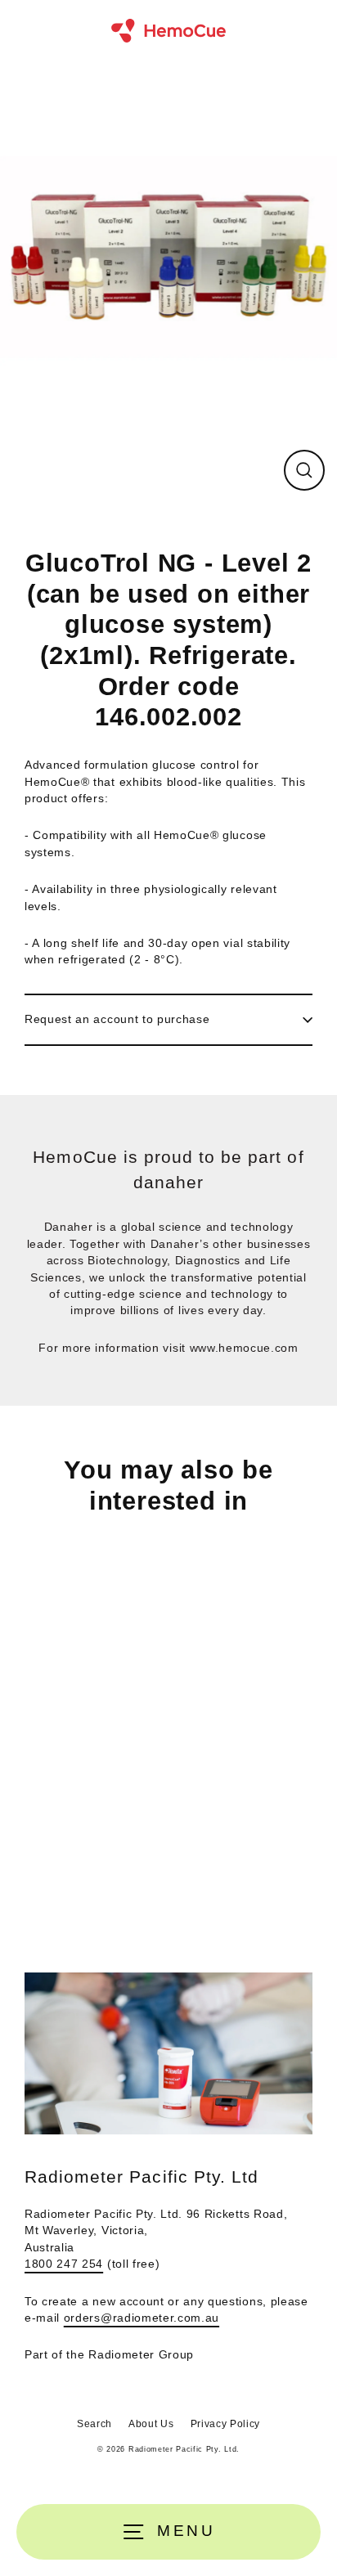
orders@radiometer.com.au (142, 2318)
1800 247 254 (64, 2264)
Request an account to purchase (117, 1019)
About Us (151, 2424)
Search (94, 2424)
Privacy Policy (226, 2424)
